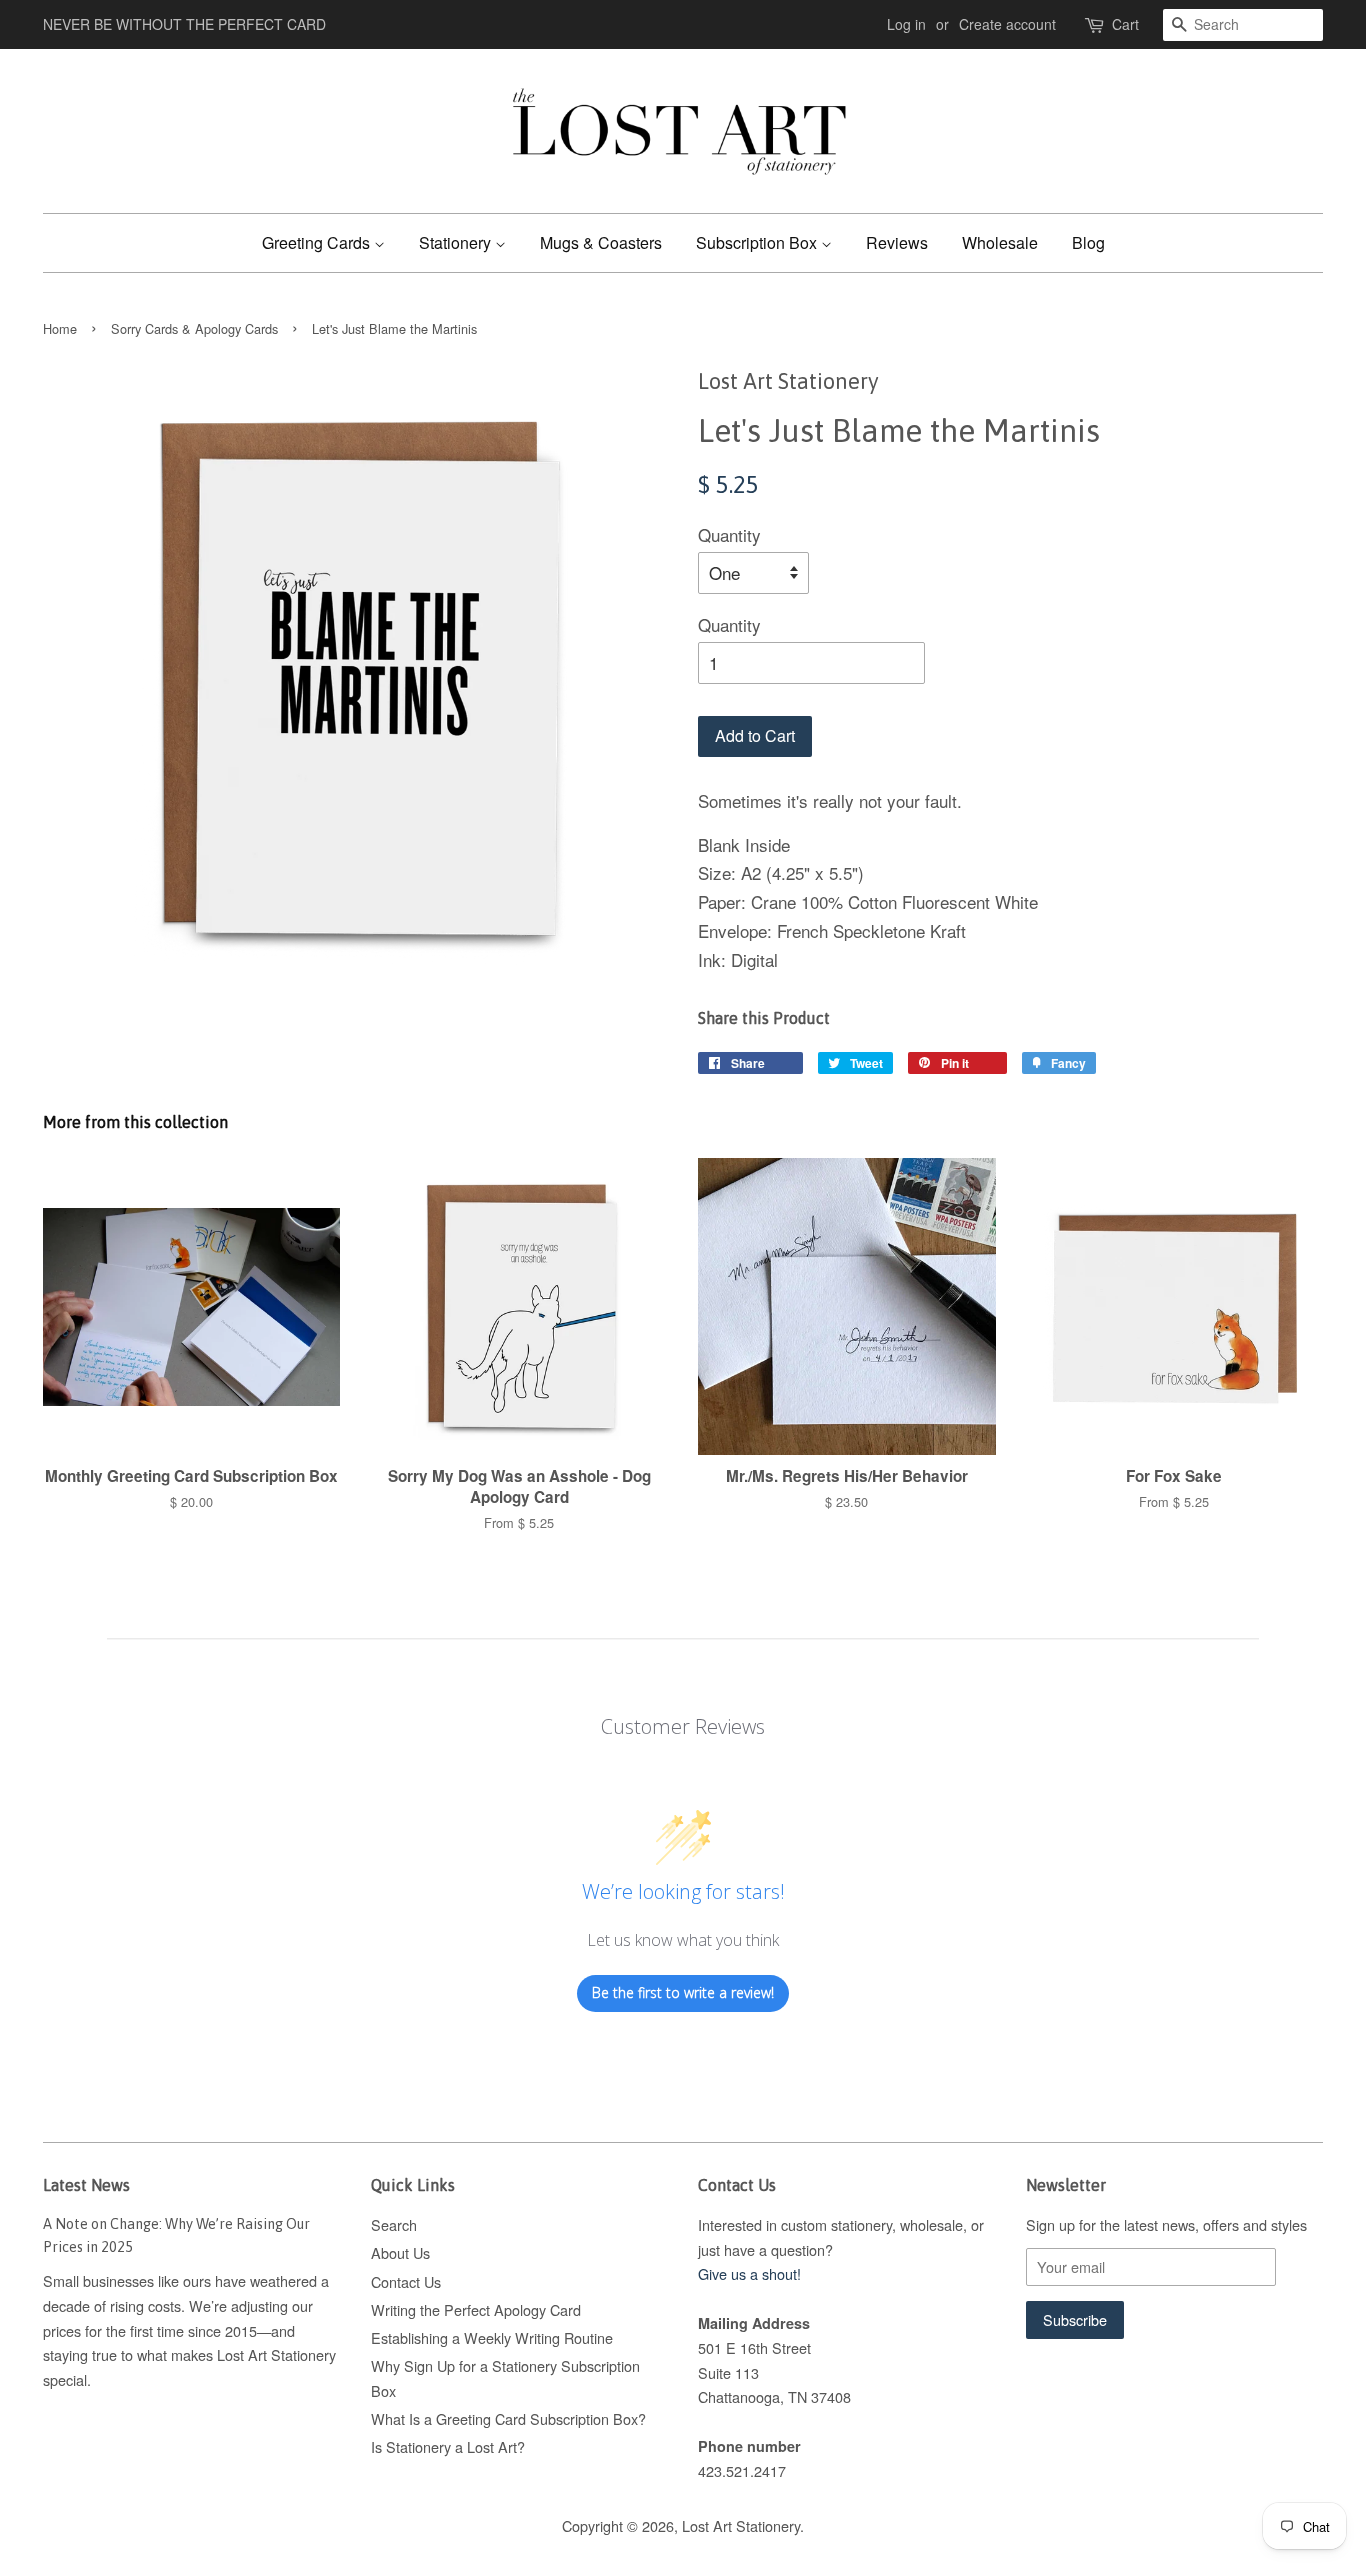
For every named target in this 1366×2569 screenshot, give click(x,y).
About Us (400, 2252)
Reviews (897, 242)
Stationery (457, 242)
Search (394, 2224)
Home (60, 328)
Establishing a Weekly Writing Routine (492, 2337)
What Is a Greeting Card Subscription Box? (508, 2418)
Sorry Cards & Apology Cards (194, 328)
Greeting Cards (318, 242)
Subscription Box (758, 242)
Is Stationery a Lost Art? (448, 2446)
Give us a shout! (749, 2273)
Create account (1007, 24)
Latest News (86, 2185)
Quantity (729, 534)
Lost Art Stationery (741, 2525)
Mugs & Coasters (601, 242)
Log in (906, 24)
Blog (1088, 242)
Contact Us (406, 2281)
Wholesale (1000, 242)
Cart (1125, 24)
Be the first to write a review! (683, 1992)
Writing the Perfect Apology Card (476, 2309)
